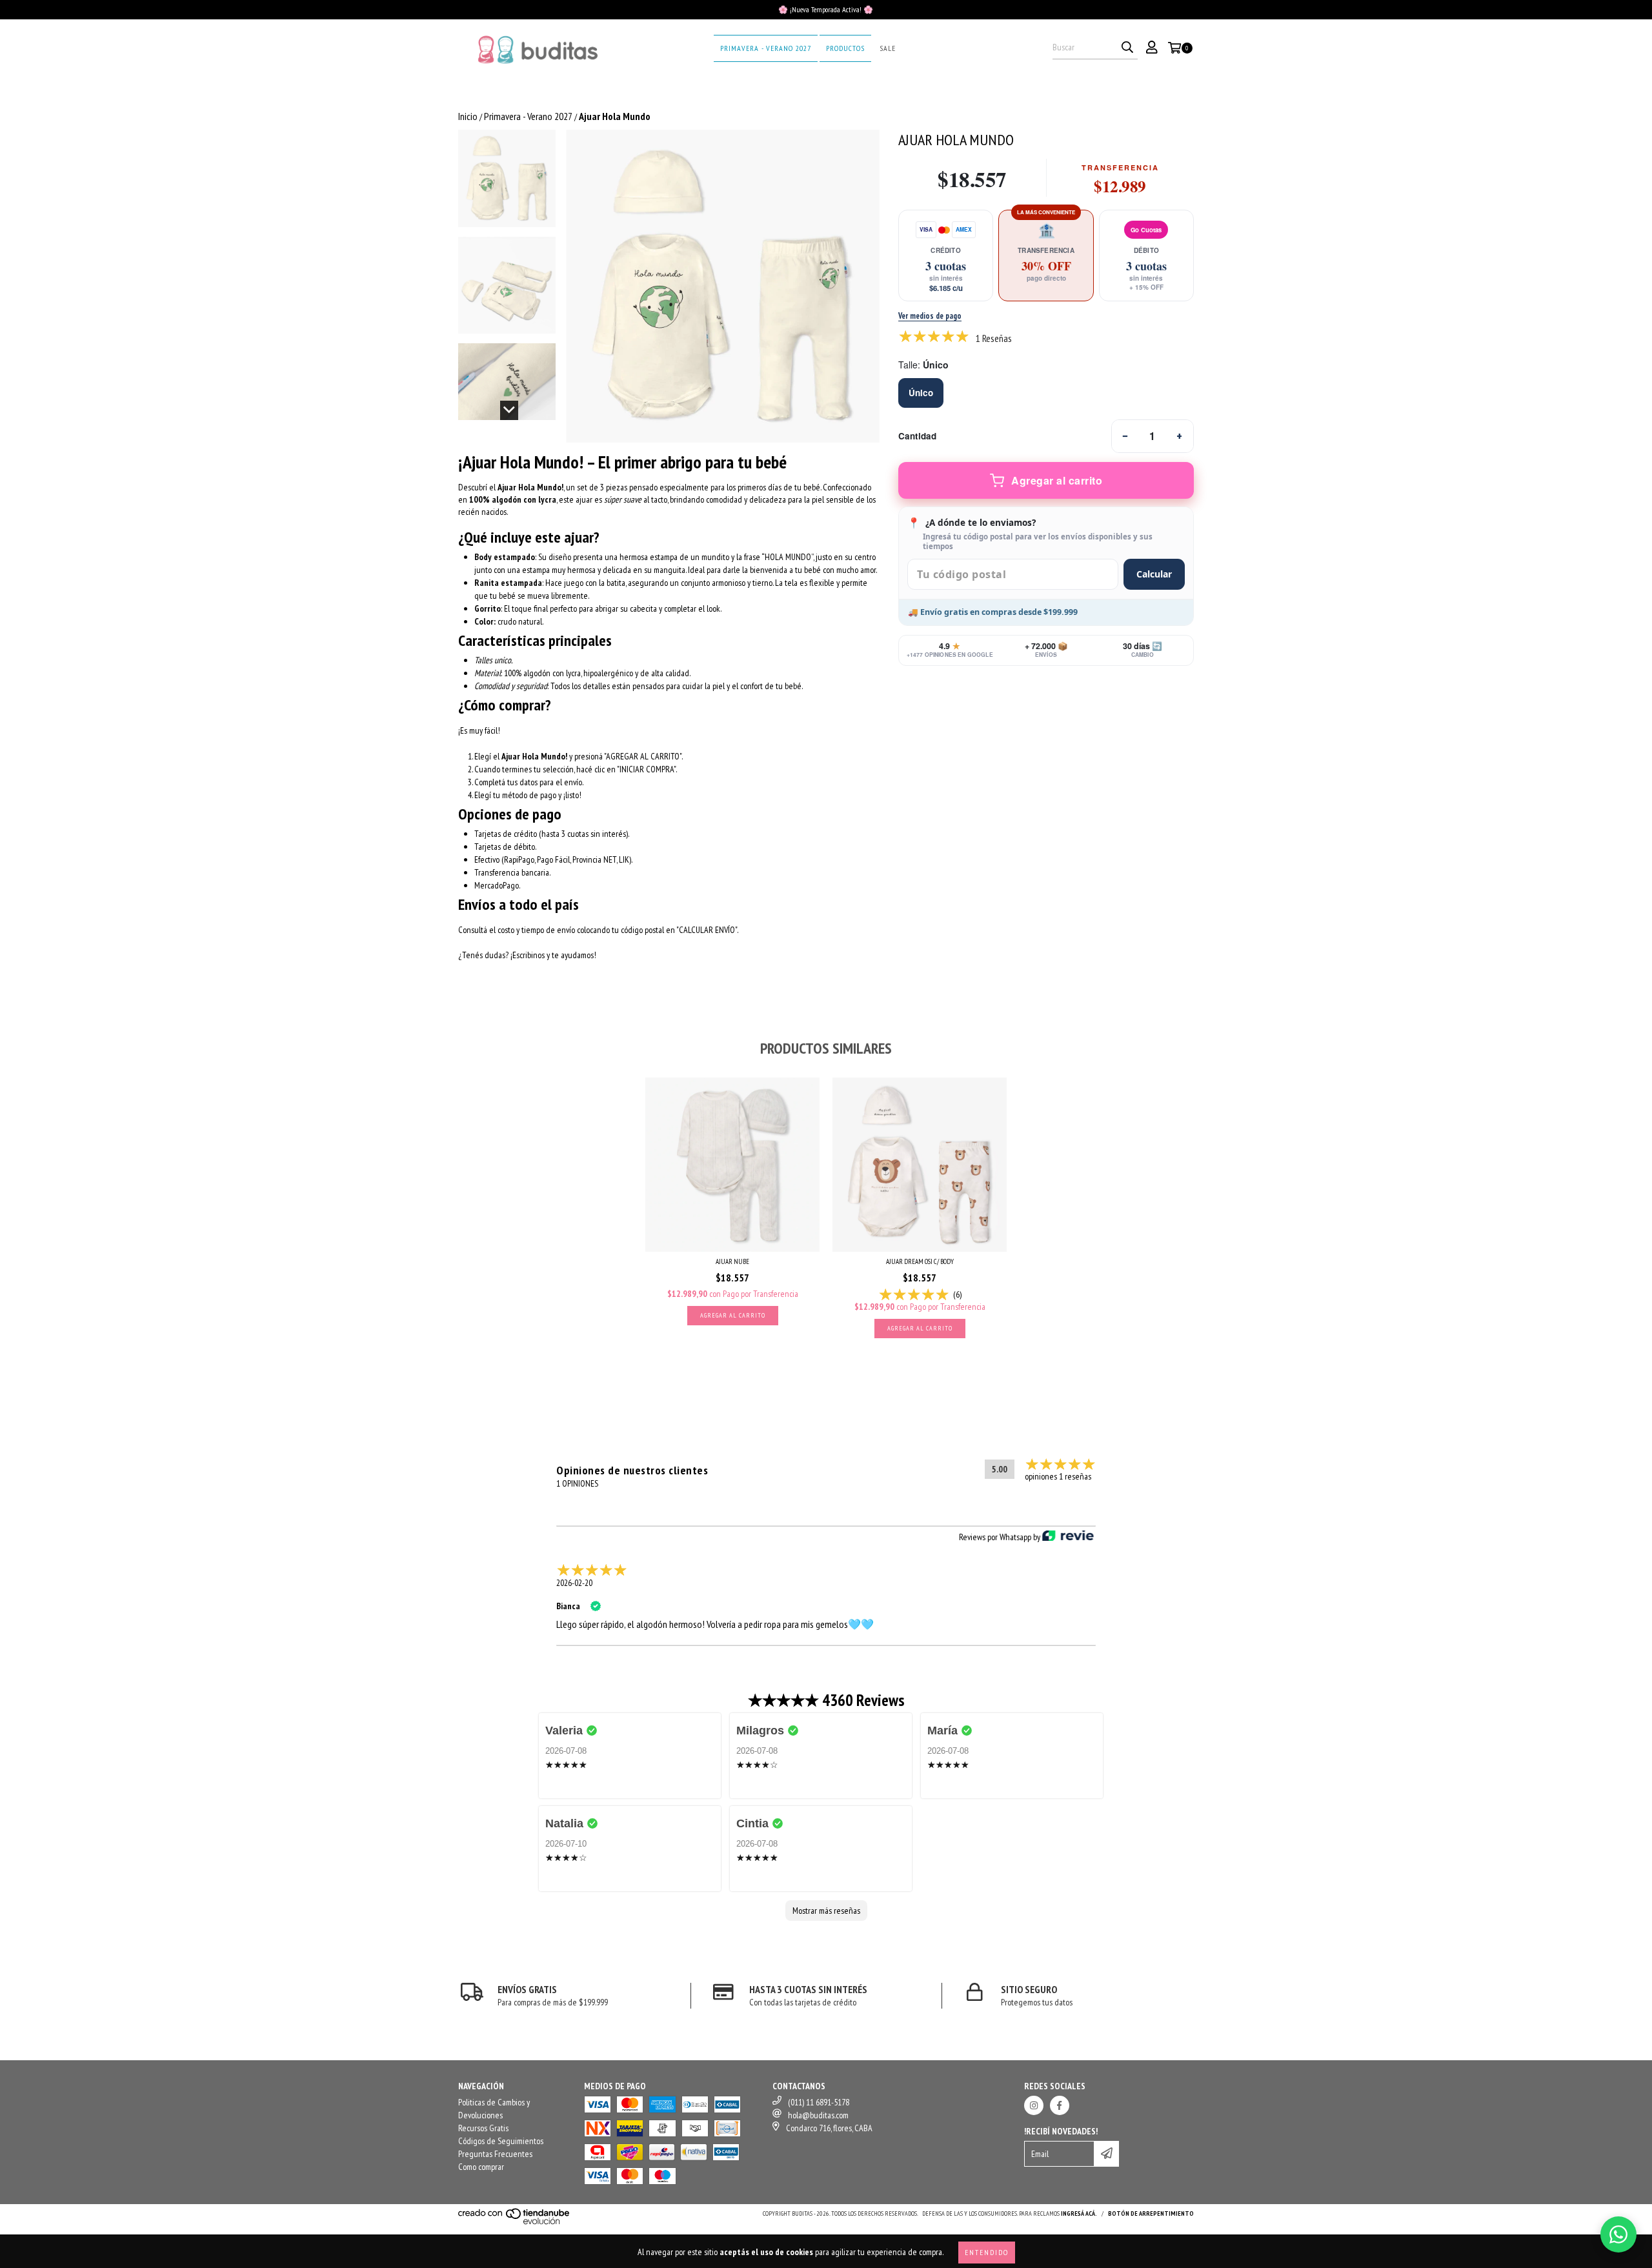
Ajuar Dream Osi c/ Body (920, 1261)
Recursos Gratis (483, 2128)
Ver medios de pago (930, 316)
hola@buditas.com (818, 2115)
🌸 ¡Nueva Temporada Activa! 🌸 (826, 9)
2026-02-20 (574, 1583)
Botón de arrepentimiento (1151, 2213)
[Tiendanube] (515, 2223)
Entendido (987, 2252)
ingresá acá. (1079, 2213)
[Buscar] (1127, 48)
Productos (845, 48)
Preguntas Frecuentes (495, 2154)
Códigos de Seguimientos (501, 2141)
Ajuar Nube (732, 1261)
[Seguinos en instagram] (1034, 2105)
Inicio (468, 116)
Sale (888, 48)
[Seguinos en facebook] (1060, 2105)
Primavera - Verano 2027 (766, 48)
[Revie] (1068, 1537)
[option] (921, 393)
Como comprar (481, 2167)
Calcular (1154, 574)
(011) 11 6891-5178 (819, 2102)
